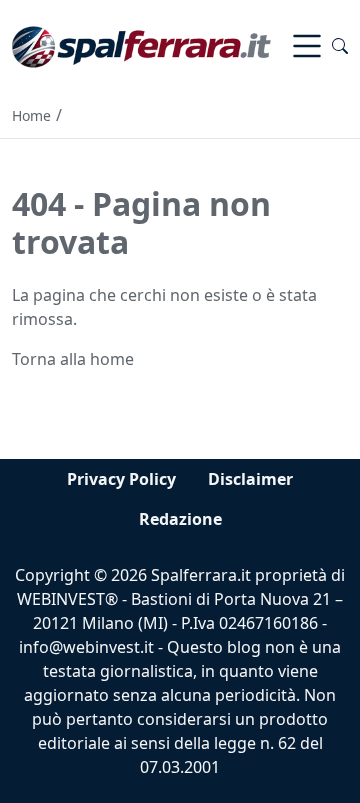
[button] (340, 46)
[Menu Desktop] (307, 46)
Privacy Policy (121, 479)
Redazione (180, 519)
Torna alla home (73, 359)
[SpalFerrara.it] (141, 44)
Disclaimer (250, 479)
